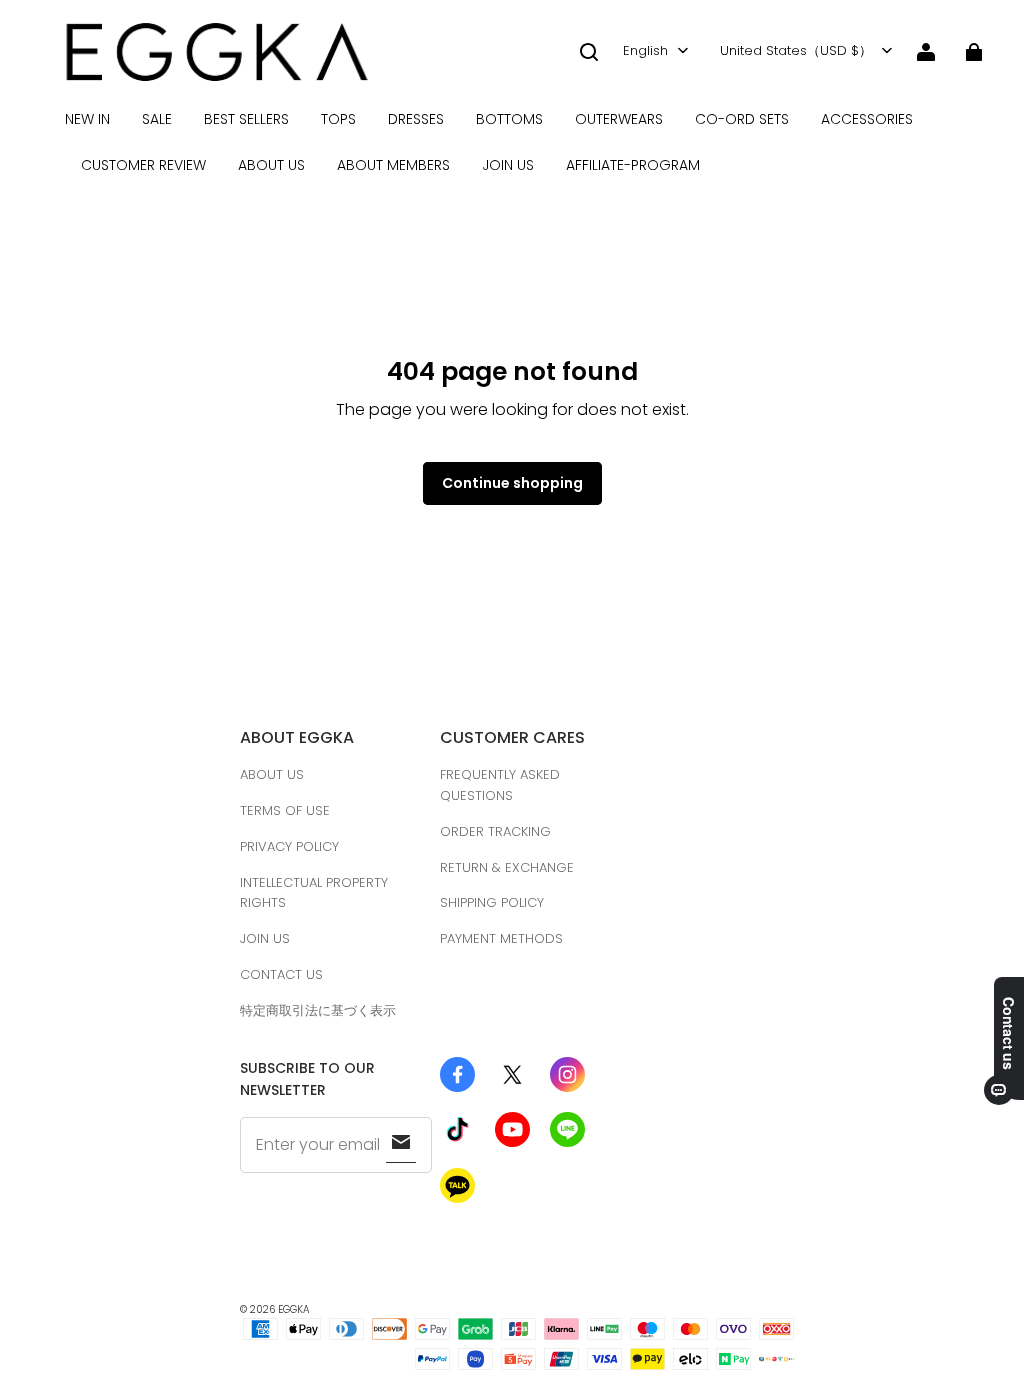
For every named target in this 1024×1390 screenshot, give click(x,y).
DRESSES (416, 119)
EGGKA (294, 1309)
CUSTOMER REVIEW (143, 165)
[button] (589, 52)
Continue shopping (512, 483)
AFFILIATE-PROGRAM (633, 165)
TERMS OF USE (285, 810)
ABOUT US (271, 165)
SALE (157, 119)
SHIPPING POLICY (492, 902)
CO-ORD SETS (742, 119)
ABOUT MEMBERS (393, 165)
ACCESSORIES (867, 119)
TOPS (338, 119)
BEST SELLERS (246, 119)
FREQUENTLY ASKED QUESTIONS (500, 785)
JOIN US (508, 165)
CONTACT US (281, 974)
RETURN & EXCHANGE (507, 867)
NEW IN (87, 119)
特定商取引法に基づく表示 (318, 1010)
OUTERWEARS (619, 119)
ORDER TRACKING (495, 831)
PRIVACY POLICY (289, 846)
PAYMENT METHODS (501, 938)
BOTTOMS (509, 119)
